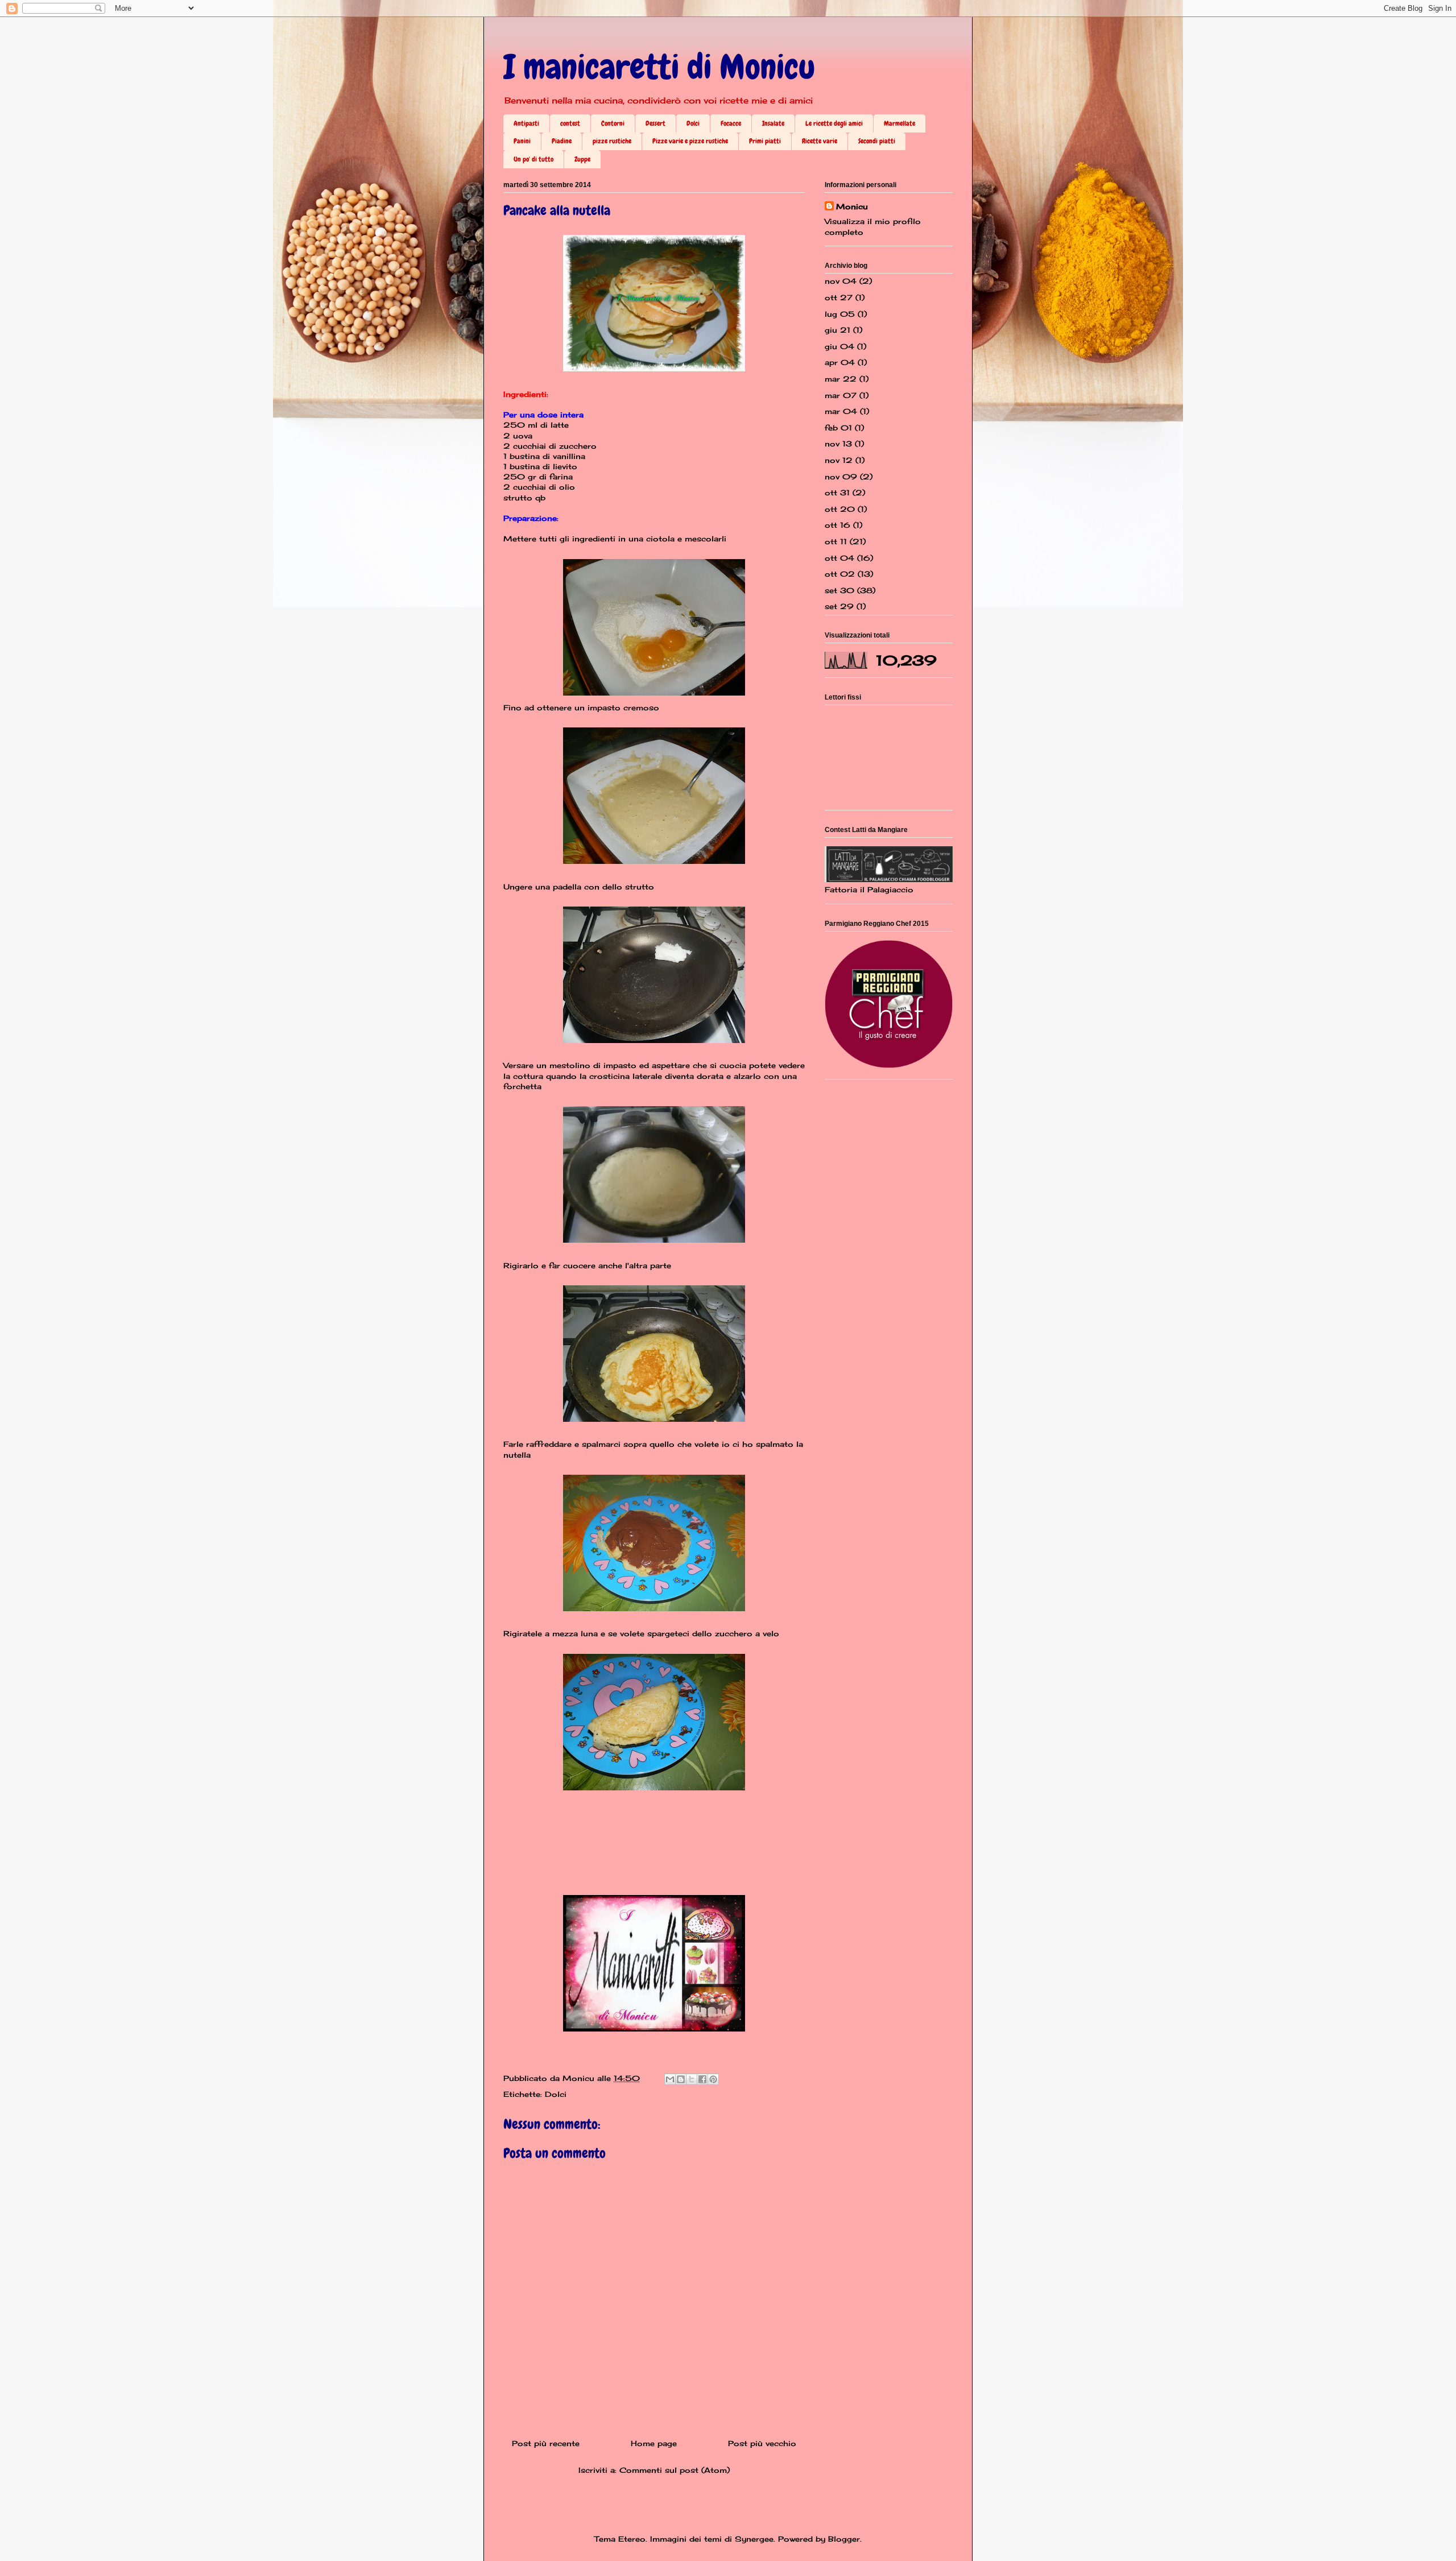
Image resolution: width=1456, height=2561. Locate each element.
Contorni (613, 123)
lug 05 (840, 314)
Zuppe (582, 159)
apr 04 (840, 362)
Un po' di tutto (533, 159)
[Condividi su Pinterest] (713, 2079)
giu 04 (839, 346)
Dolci (693, 123)
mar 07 (841, 395)
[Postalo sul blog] (681, 2079)
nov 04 (841, 281)
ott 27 (839, 297)
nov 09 (841, 477)
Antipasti (526, 123)
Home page (654, 2443)
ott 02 (840, 574)
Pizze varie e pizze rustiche (690, 141)
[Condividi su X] (692, 2079)
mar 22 (841, 379)
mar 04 (841, 411)
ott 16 (837, 525)
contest (570, 123)
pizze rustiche (612, 141)
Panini (522, 141)
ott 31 (837, 493)
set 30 (839, 590)
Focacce (731, 123)
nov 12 (839, 460)
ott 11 (836, 541)
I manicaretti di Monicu (659, 67)
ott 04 (839, 558)
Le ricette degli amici (834, 123)
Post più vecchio (762, 2443)
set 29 (839, 606)
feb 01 (838, 428)
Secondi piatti (877, 141)
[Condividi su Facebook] (702, 2079)
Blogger (844, 2539)
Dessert (655, 123)
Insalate (773, 123)
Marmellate (899, 123)
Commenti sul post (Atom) (675, 2470)
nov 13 (838, 444)
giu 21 (837, 330)
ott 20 (840, 509)
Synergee (754, 2539)
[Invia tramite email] (670, 2079)
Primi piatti (765, 141)
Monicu (852, 206)
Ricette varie (820, 141)
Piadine (562, 141)
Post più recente (546, 2443)
